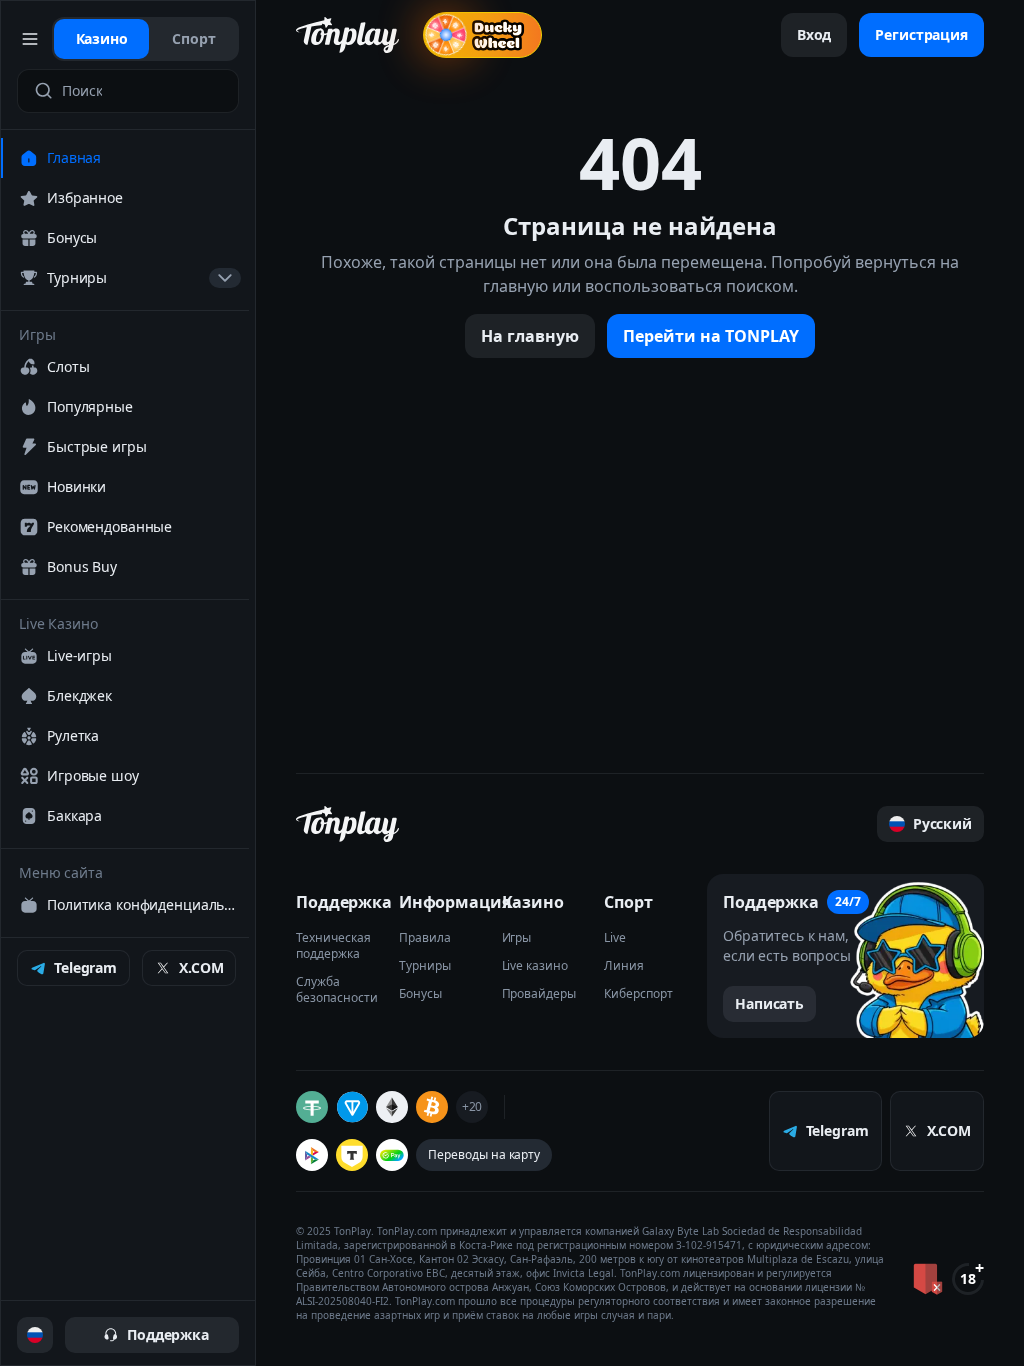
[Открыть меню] (30, 39)
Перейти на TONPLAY (711, 336)
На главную (530, 336)
